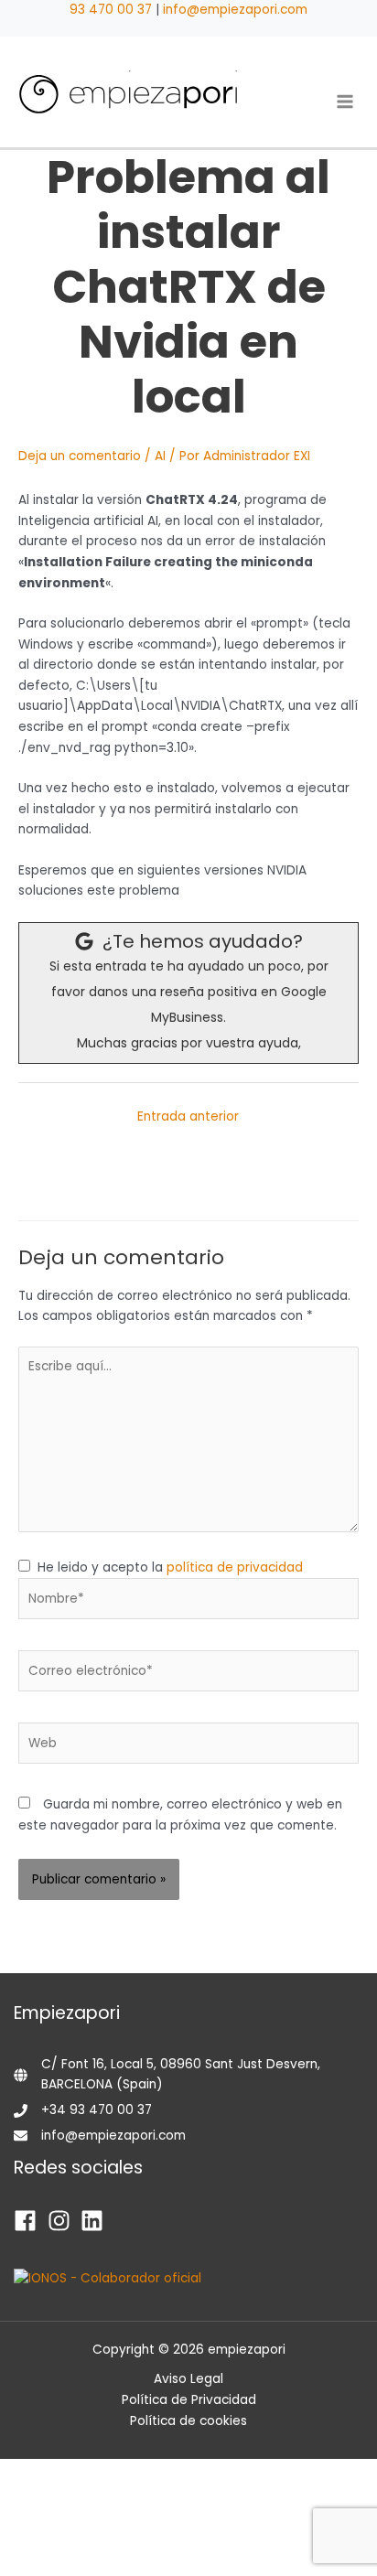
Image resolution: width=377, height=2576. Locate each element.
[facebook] (29, 2221)
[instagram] (63, 2221)
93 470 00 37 (111, 10)
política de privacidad (235, 1567)
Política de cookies (188, 2421)
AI (160, 456)
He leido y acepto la (167, 1567)
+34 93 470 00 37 (97, 2110)
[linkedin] (96, 2221)
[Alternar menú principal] (345, 101)
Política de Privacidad (189, 2400)
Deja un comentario (80, 456)
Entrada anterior (188, 1116)
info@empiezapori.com (235, 10)
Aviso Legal (188, 2379)
